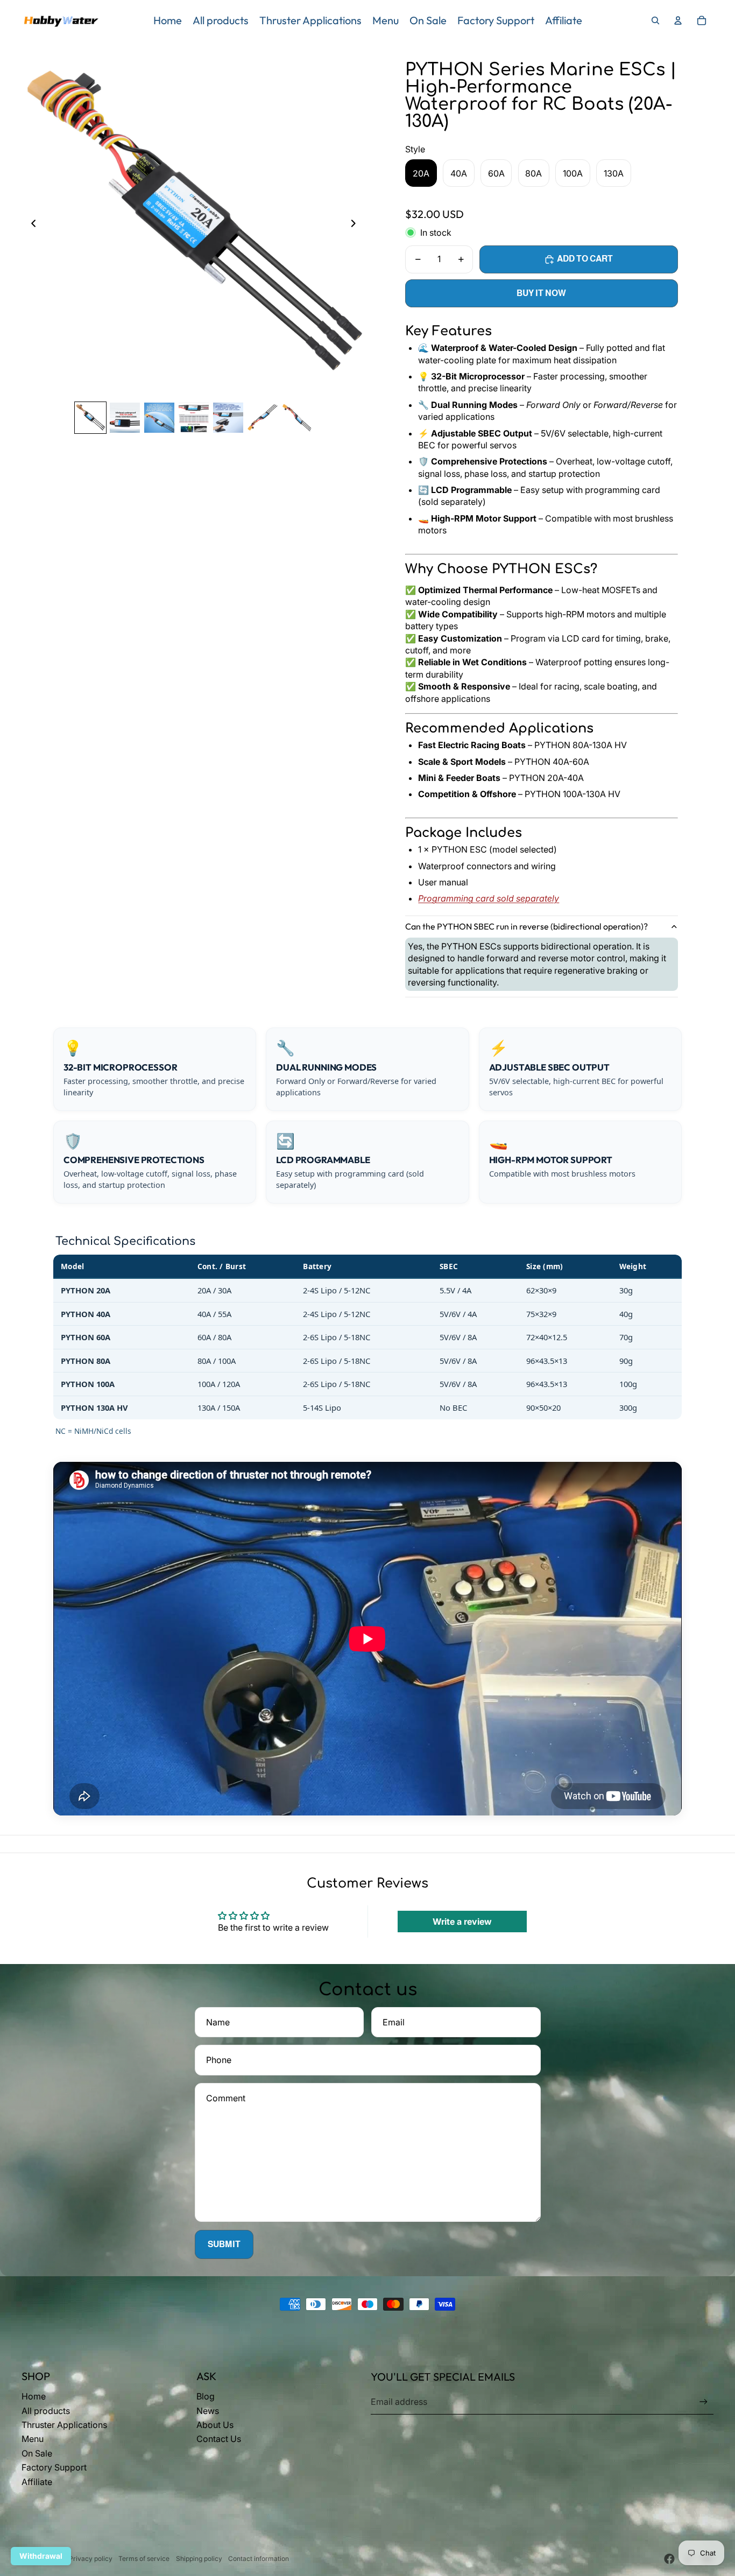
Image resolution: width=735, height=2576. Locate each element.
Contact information (259, 2559)
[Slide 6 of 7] (263, 418)
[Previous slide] (30, 225)
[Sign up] (704, 2402)
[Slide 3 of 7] (159, 418)
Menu (33, 2439)
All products (46, 2411)
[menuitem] (168, 20)
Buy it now (541, 293)
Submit (224, 2244)
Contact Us (219, 2439)
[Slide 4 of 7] (194, 418)
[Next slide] (356, 225)
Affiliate (37, 2482)
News (208, 2411)
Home (34, 2396)
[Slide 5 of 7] (228, 418)
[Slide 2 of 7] (125, 418)
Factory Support (54, 2467)
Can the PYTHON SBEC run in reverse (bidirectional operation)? (526, 926)
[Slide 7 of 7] (297, 418)
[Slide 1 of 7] (90, 418)
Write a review (462, 1922)
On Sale (37, 2453)
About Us (215, 2425)
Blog (206, 2396)
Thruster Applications (64, 2425)
